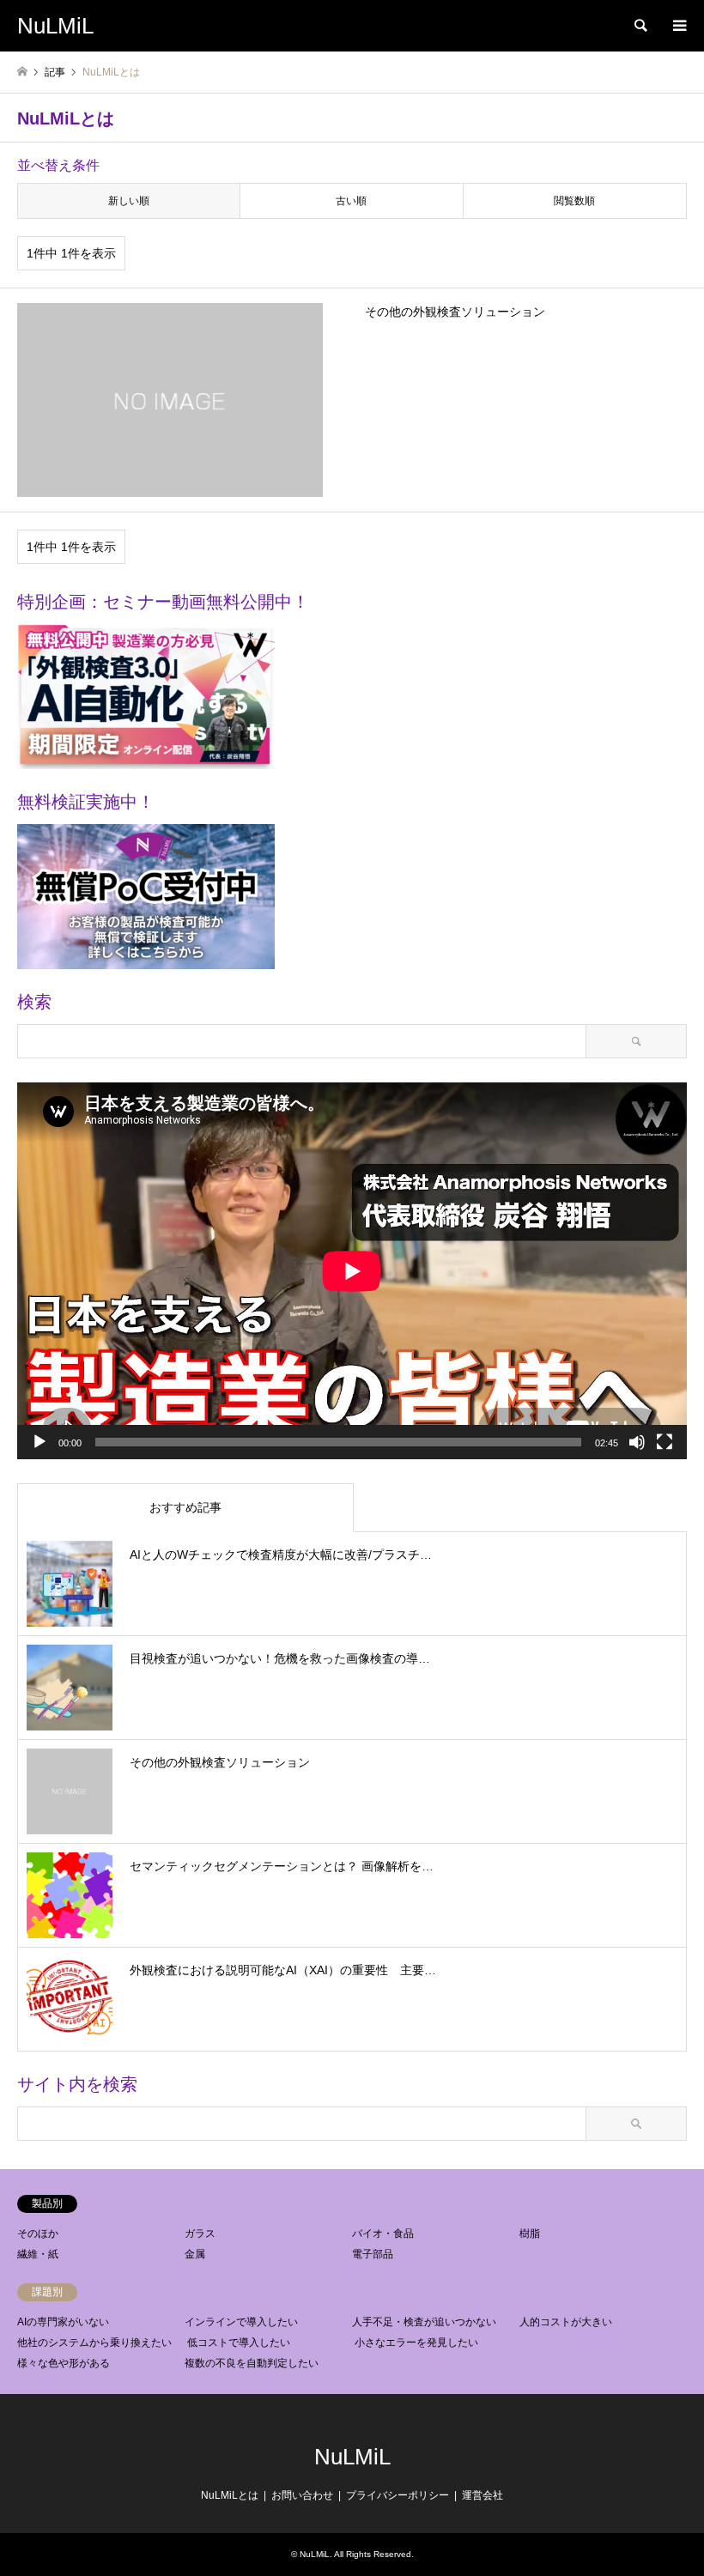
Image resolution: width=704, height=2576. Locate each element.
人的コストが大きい (566, 2322)
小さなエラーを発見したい (416, 2343)
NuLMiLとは (230, 2495)
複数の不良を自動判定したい (252, 2363)
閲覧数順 (574, 201)
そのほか (38, 2234)
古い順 (351, 201)
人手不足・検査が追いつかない (424, 2322)
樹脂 (530, 2234)
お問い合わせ (302, 2495)
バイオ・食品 (383, 2234)
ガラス (200, 2234)
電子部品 (373, 2254)
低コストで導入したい (239, 2343)
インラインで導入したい (241, 2322)
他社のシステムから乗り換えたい (94, 2343)
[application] (352, 1271)
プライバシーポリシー (398, 2495)
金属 (195, 2254)
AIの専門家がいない (63, 2322)
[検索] (640, 26)
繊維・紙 (38, 2254)
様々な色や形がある (64, 2363)
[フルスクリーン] (665, 1442)
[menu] (678, 26)
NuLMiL (352, 2457)
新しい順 (129, 201)
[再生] (39, 1442)
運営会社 (482, 2495)
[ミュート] (637, 1442)
